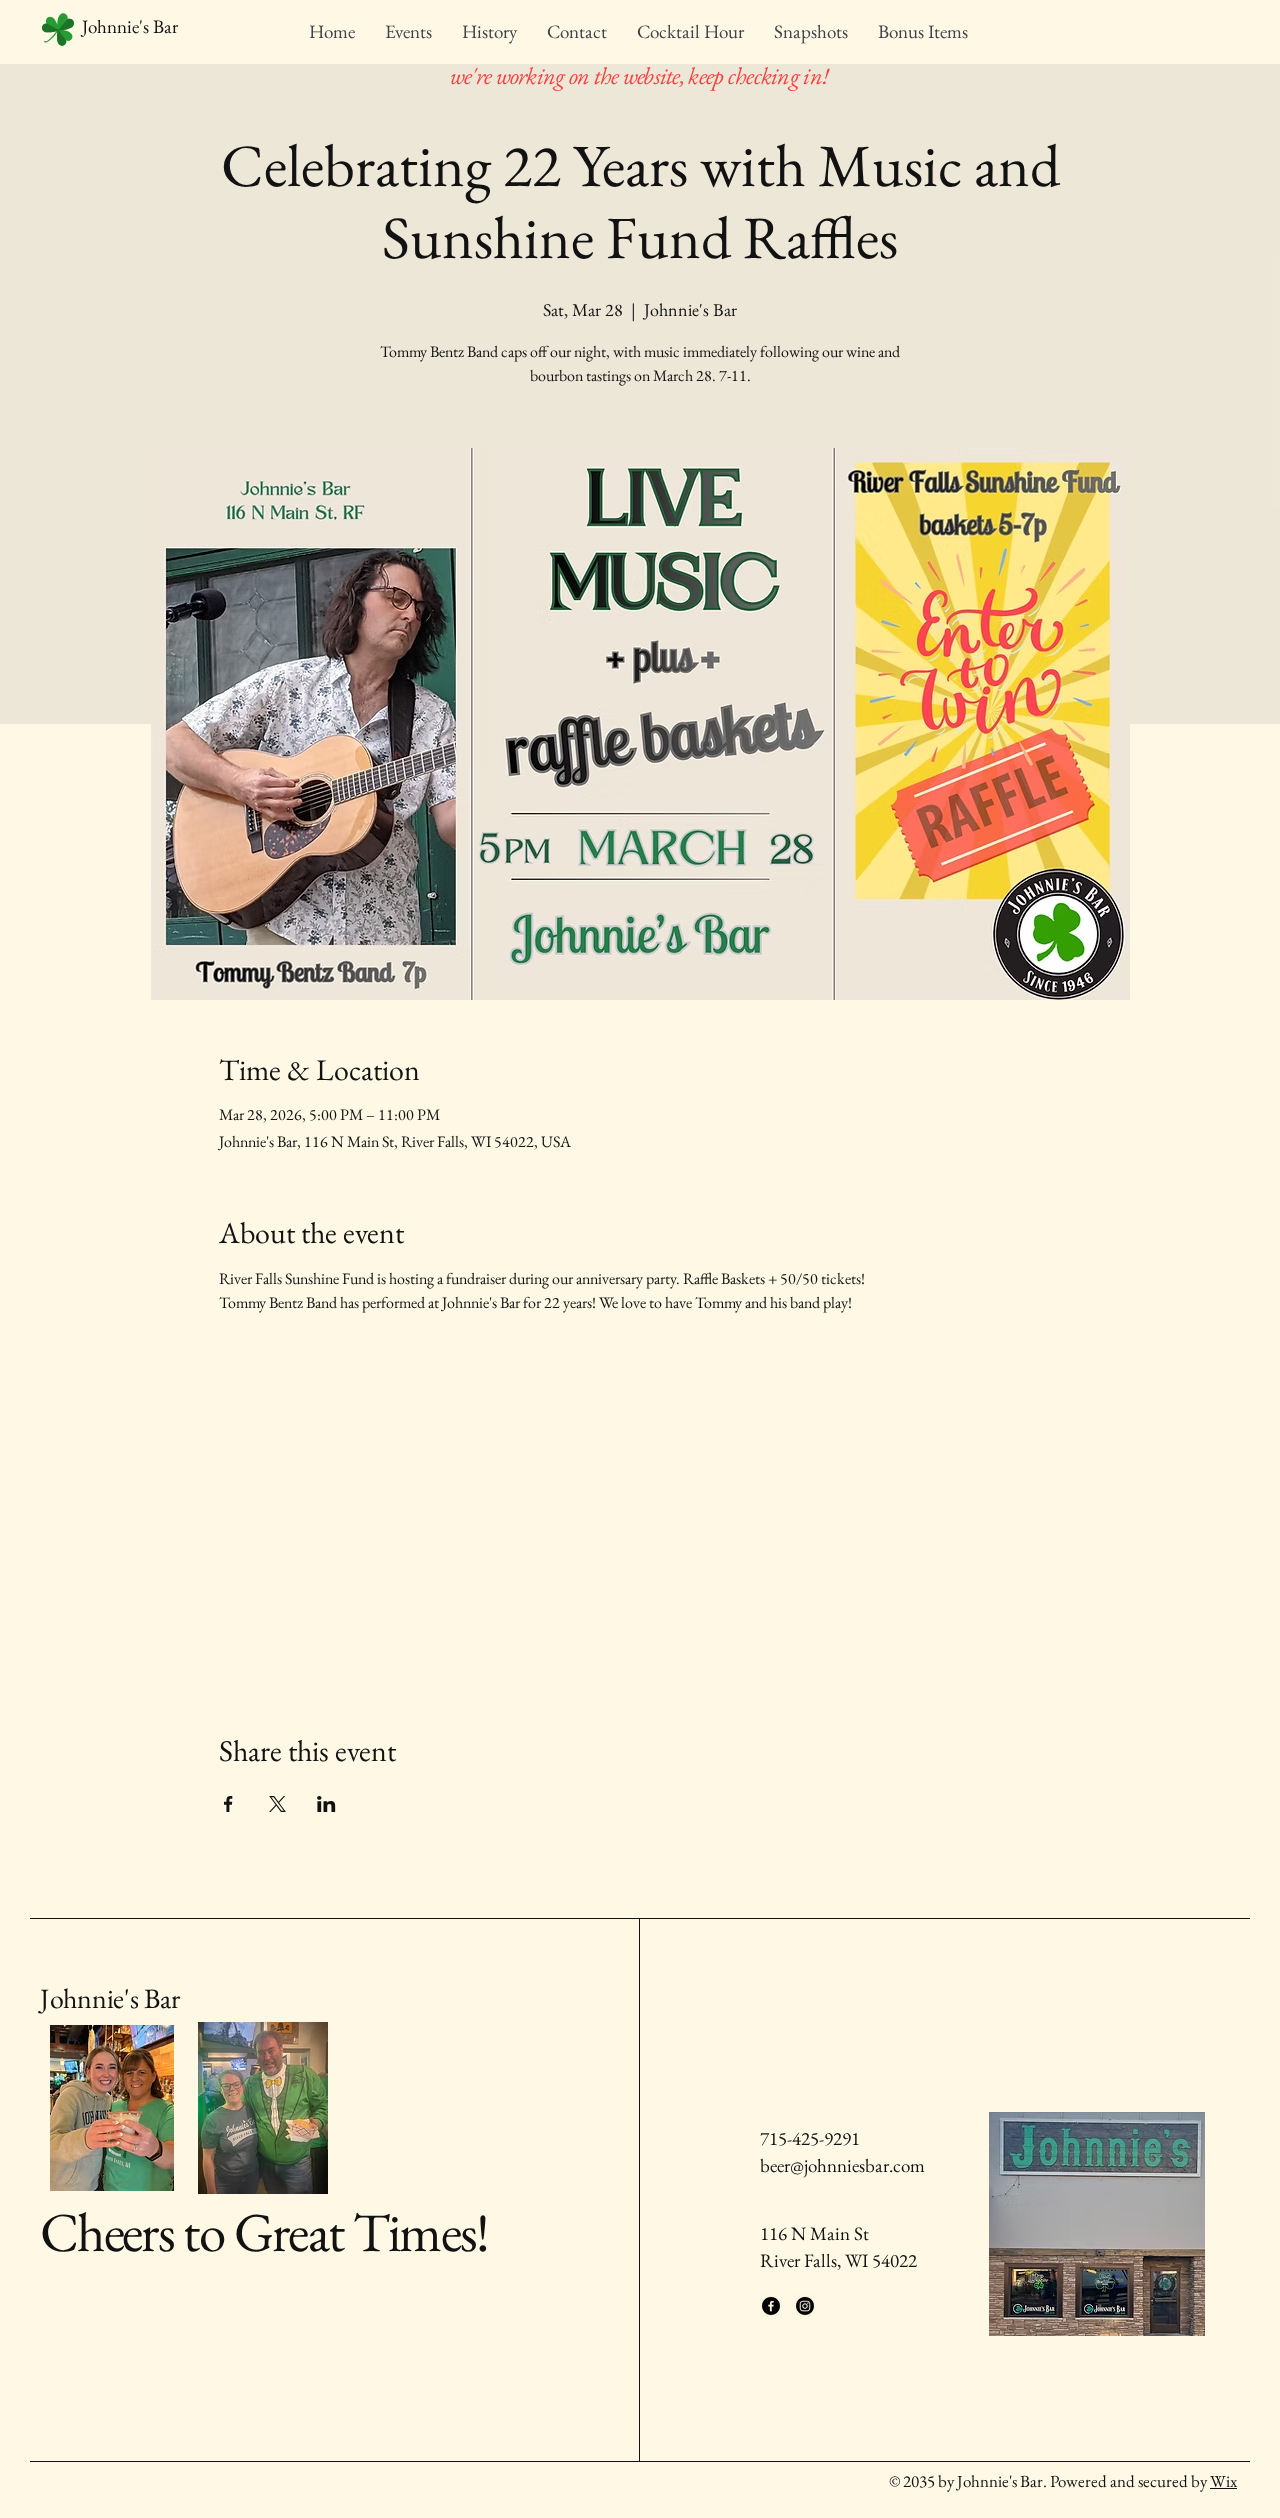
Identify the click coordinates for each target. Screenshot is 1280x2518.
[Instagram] (805, 2306)
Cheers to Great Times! (264, 2231)
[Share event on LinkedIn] (326, 1804)
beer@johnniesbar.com (842, 2165)
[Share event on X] (277, 1804)
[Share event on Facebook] (228, 1804)
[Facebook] (771, 2306)
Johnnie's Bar (109, 1998)
